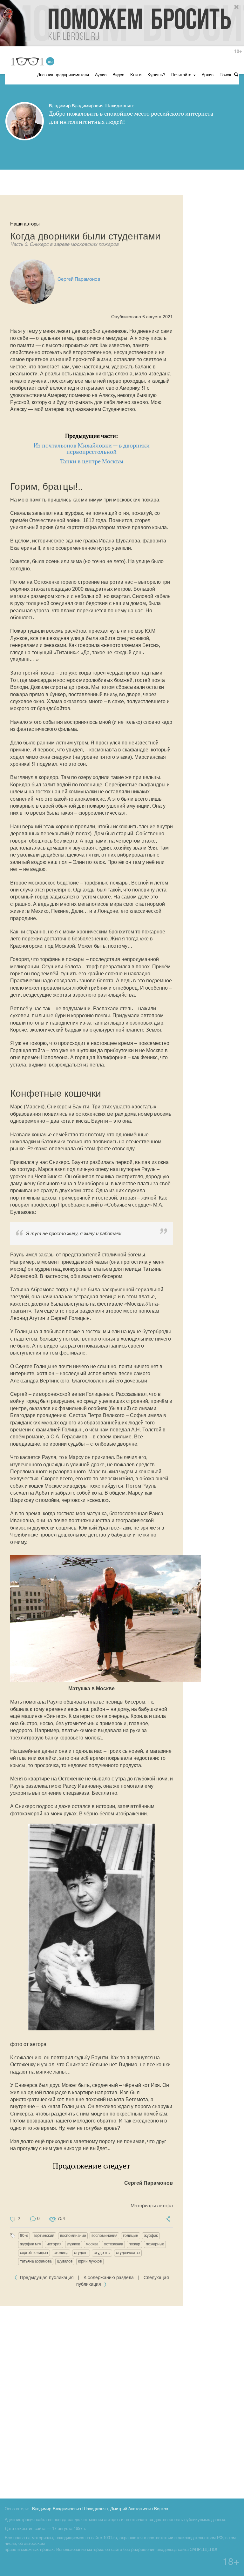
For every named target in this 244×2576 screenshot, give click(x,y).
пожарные (155, 2244)
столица (61, 2253)
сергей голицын (34, 2253)
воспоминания (104, 2236)
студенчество (128, 2253)
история (54, 2244)
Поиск (226, 75)
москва (92, 2244)
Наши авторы (25, 224)
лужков (74, 2244)
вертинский (44, 2236)
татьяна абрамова (36, 2261)
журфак (151, 2236)
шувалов (65, 2261)
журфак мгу (30, 2244)
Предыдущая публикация (47, 2278)
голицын (131, 2236)
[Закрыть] (237, 7)
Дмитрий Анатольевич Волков (139, 2509)
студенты (102, 2253)
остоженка (113, 2244)
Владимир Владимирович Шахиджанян (70, 2509)
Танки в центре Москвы (92, 461)
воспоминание (73, 2236)
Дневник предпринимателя (63, 75)
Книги (136, 75)
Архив (208, 75)
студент (81, 2253)
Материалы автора (152, 2206)
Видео (118, 75)
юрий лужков (90, 2261)
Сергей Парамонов (79, 279)
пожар (134, 2244)
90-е (24, 2236)
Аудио (101, 75)
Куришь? (156, 75)
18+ (238, 52)
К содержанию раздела (109, 2278)
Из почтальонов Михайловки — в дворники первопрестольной (92, 449)
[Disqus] (122, 2401)
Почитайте (182, 75)
